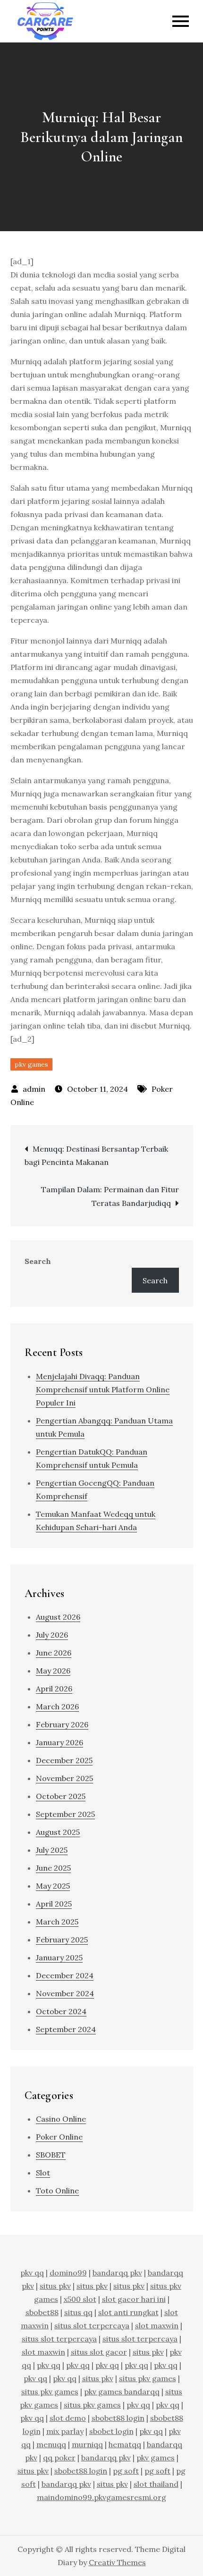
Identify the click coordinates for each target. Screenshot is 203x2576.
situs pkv (55, 2286)
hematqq (125, 2444)
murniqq (87, 2444)
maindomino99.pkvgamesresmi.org (101, 2497)
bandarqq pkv (117, 2273)
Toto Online (57, 2191)
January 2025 (59, 1957)
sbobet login (111, 2431)
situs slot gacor (99, 2352)
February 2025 (62, 1940)
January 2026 (59, 1742)
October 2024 (61, 2011)
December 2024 (65, 1975)
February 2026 (62, 1724)
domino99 (68, 2273)
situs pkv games (148, 2378)
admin (34, 1089)
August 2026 (58, 1617)
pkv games (31, 1064)
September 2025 (65, 1814)
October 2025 (61, 1796)
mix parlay (65, 2431)
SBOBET (51, 2155)
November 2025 (64, 1778)
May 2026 (53, 1671)
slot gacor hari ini (134, 2299)
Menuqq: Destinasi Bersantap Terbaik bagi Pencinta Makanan (96, 1155)
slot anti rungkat (128, 2312)
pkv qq (32, 2273)
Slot (43, 2173)
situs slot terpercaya (92, 2325)
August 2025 (58, 1832)
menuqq (51, 2444)
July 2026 (52, 1635)
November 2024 (65, 1993)
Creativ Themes (117, 2562)
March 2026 (57, 1706)
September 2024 (66, 2029)
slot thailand (156, 2484)
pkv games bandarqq (122, 2392)
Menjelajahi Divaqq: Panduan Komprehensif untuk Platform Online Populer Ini (103, 1389)
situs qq (78, 2312)
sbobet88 (42, 2312)
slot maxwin (157, 2325)
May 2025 (53, 1886)
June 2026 (54, 1653)
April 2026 (54, 1689)
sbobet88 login (118, 2418)
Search (38, 1261)
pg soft (126, 2471)
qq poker (59, 2458)
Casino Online (61, 2119)
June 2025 (53, 1868)
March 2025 (57, 1922)
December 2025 (64, 1760)
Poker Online (59, 2137)
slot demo (68, 2418)
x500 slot (80, 2299)
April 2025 (54, 1904)
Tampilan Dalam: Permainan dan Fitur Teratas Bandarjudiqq (110, 1196)
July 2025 (52, 1850)
